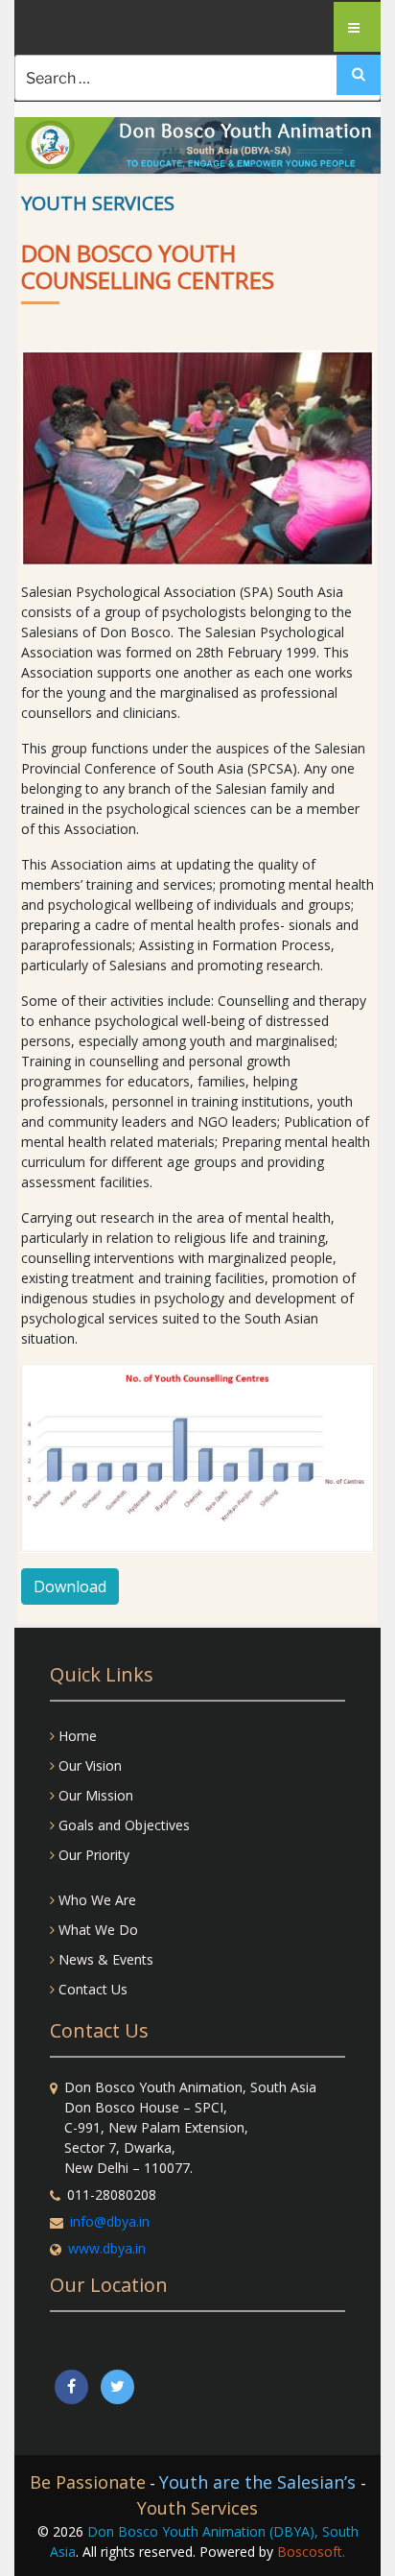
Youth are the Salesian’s (260, 2482)
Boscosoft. (311, 2552)
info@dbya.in (110, 2221)
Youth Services (197, 2508)
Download (70, 1586)
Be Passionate (88, 2482)
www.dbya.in (107, 2248)
